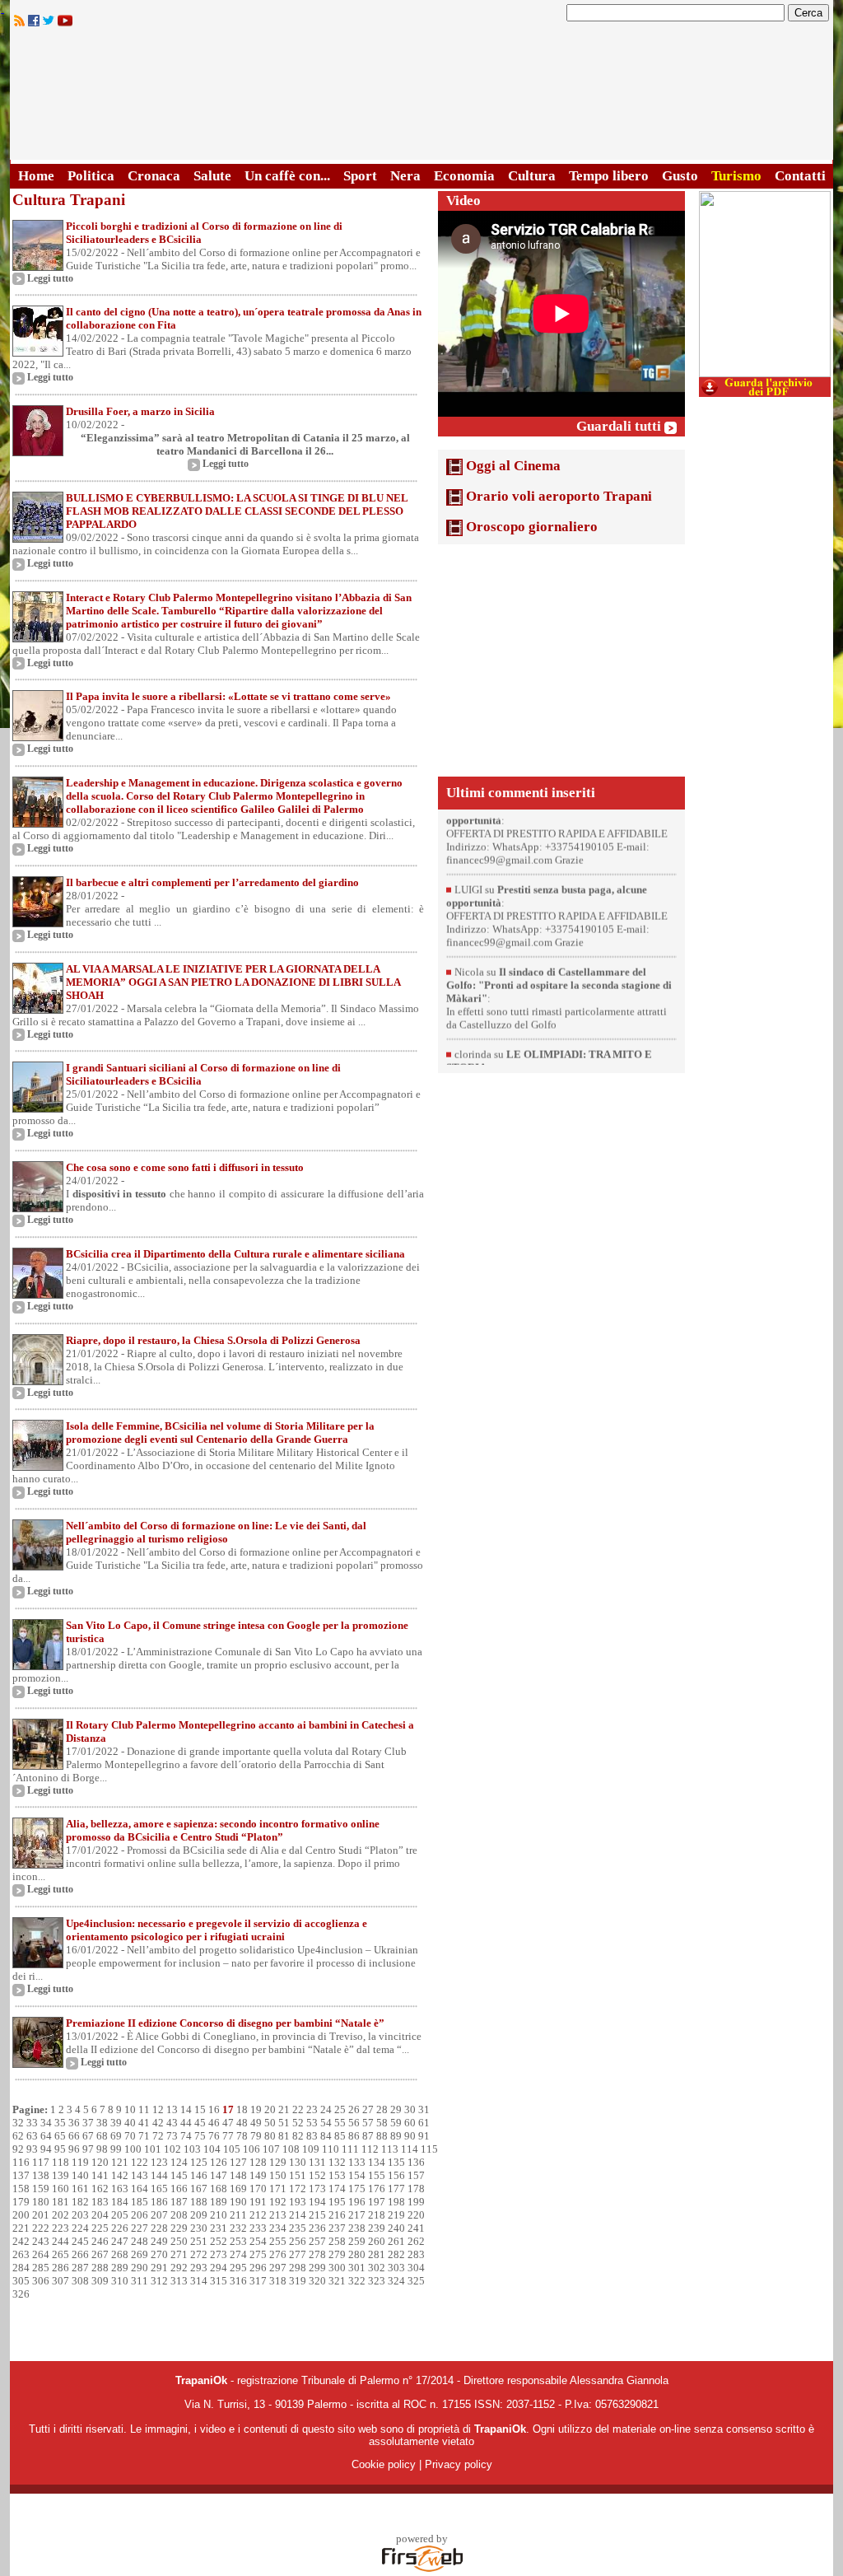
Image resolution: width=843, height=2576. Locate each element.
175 (357, 2189)
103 (192, 2149)
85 (340, 2136)
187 (179, 2202)
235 (298, 2228)
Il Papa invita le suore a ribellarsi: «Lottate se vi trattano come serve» (228, 696)
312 (159, 2281)
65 (60, 2136)
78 (242, 2136)
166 (179, 2189)
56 (354, 2123)
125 (199, 2162)
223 (61, 2228)
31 (424, 2109)
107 (271, 2149)
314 (199, 2281)
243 (41, 2241)
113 (390, 2149)
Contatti (800, 176)
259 (357, 2241)
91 (424, 2136)
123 (159, 2162)
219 (396, 2215)
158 (21, 2189)
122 (140, 2162)
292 (179, 2268)
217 (357, 2215)
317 (258, 2281)
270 (159, 2254)
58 (382, 2123)
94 (46, 2149)
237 (337, 2228)
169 (238, 2189)
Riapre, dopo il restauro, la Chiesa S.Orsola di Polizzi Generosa (213, 1340)
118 (61, 2162)
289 (120, 2268)
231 (219, 2228)
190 (238, 2202)
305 (21, 2281)
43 (172, 2123)
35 (60, 2123)
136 (416, 2162)
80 (270, 2136)
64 (46, 2136)
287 (80, 2268)
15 (200, 2109)
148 (238, 2175)
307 (61, 2281)
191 (258, 2202)
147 (219, 2175)
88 (382, 2136)
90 (410, 2136)
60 (410, 2123)
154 (357, 2175)
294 (219, 2268)
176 (377, 2189)
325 (416, 2281)
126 (219, 2162)
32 (18, 2123)
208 (179, 2215)
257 (317, 2241)
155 (377, 2175)
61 (424, 2123)
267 (100, 2254)
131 (317, 2162)
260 (377, 2241)
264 (41, 2254)
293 (199, 2268)
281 (377, 2254)
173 (317, 2189)
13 (172, 2109)
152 (317, 2175)
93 (32, 2149)
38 (102, 2123)
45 (200, 2123)
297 (278, 2268)
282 (396, 2254)
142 (120, 2175)
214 (298, 2215)
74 (186, 2136)
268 (120, 2254)
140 (80, 2175)
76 (214, 2136)
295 (238, 2268)
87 (368, 2136)
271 (179, 2254)
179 (21, 2202)
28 (382, 2109)
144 (159, 2175)
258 (337, 2241)
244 (61, 2241)
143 (140, 2175)
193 (298, 2202)
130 (298, 2162)
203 (80, 2215)
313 (179, 2281)
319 (298, 2281)
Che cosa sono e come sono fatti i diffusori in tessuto (185, 1167)
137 (21, 2175)
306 (41, 2281)
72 (158, 2136)
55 (340, 2123)
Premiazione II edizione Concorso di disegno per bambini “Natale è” (225, 2023)
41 (144, 2123)
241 (416, 2228)
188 (199, 2202)
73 (172, 2136)
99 (116, 2149)
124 (179, 2162)
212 (258, 2215)
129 (278, 2162)
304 (416, 2268)
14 (186, 2109)
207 (159, 2215)
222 (41, 2228)
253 (238, 2241)
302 (377, 2268)
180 (41, 2202)
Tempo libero (609, 176)
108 (291, 2149)
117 (41, 2162)
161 (80, 2189)
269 (140, 2254)
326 (21, 2294)
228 (159, 2228)
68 (102, 2136)
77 (228, 2136)
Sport (360, 176)
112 (370, 2149)
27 (368, 2109)
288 (100, 2268)
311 (140, 2281)
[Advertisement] (561, 660)
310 (120, 2281)
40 (130, 2123)
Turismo (736, 176)
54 (326, 2123)
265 (61, 2254)
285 (41, 2268)
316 (238, 2281)
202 (61, 2215)
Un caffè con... (287, 176)
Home (36, 176)
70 (130, 2136)
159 (41, 2189)
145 (179, 2175)
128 (258, 2162)
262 (416, 2241)
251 (199, 2241)
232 (238, 2228)
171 (278, 2189)
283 (416, 2254)
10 (130, 2109)
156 (396, 2175)
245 (80, 2241)
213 (278, 2215)
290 (140, 2268)
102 (172, 2149)
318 (278, 2281)
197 (377, 2202)
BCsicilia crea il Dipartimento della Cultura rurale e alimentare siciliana (235, 1254)
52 (298, 2123)
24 (326, 2109)
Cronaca (154, 176)
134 (377, 2162)
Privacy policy (459, 2464)
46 (214, 2123)
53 (312, 2123)
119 (80, 2162)
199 (416, 2202)
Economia (464, 176)
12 (158, 2109)
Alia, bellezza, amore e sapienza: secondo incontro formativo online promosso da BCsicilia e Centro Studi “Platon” (223, 1830)
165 (159, 2189)
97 (88, 2149)
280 (357, 2254)
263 (21, 2254)
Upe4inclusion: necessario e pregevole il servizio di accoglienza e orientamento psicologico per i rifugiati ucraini (217, 1930)
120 (100, 2162)
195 (337, 2202)
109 (311, 2149)
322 (357, 2281)
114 (410, 2149)
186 (159, 2202)
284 (21, 2268)
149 (258, 2175)
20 (270, 2109)
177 (396, 2189)
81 (284, 2136)
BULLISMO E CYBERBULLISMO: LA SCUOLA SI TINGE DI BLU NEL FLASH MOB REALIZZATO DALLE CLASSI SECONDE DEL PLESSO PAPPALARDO (237, 511)
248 (140, 2241)
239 (377, 2228)
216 (337, 2215)
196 (357, 2202)
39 (116, 2123)
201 (41, 2215)
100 (133, 2149)
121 (120, 2162)
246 (100, 2241)
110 (331, 2149)
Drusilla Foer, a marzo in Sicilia (140, 411)
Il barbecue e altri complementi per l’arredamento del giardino (212, 882)
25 (340, 2109)
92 (18, 2149)
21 (284, 2109)
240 (396, 2228)
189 (219, 2202)
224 (80, 2228)
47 (228, 2123)
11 (144, 2109)
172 (298, 2189)
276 (278, 2254)
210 (219, 2215)
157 (416, 2175)
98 (102, 2149)
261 (396, 2241)
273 (219, 2254)
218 (377, 2215)
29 (396, 2109)
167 (199, 2189)
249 (159, 2241)
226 (120, 2228)
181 (61, 2202)
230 (199, 2228)
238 (357, 2228)
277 (298, 2254)
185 (140, 2202)
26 (354, 2109)
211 (238, 2215)
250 (179, 2241)
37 (88, 2123)
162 (100, 2189)
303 (396, 2268)
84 (326, 2136)
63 (32, 2136)
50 (270, 2123)
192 (278, 2202)
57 (368, 2123)
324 (396, 2281)
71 (144, 2136)
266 (80, 2254)
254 (258, 2241)
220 (416, 2215)
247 (120, 2241)
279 (337, 2254)
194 (317, 2202)
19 (256, 2109)
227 (140, 2228)
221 (21, 2228)
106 (252, 2149)
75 (200, 2136)
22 (298, 2109)
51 (284, 2123)
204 (100, 2215)
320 (317, 2281)
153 (337, 2175)
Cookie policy (384, 2464)
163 (120, 2189)
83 (312, 2136)
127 (238, 2162)
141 (100, 2175)
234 (278, 2228)
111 (350, 2149)
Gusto (680, 176)
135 (396, 2162)
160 (61, 2189)
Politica (91, 176)
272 (199, 2254)
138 (41, 2175)
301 (357, 2268)
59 (396, 2123)
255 (278, 2241)
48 (242, 2123)
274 (238, 2254)
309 (100, 2281)
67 (88, 2136)
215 (317, 2215)
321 (337, 2281)
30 (410, 2109)
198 (396, 2202)
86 (354, 2136)
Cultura (532, 176)
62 (18, 2136)
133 (357, 2162)
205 (120, 2215)
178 (416, 2189)
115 (429, 2149)
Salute (212, 176)
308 (80, 2281)
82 (298, 2136)
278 (317, 2254)
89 (396, 2136)
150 (278, 2175)
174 (337, 2189)
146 (199, 2175)
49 (256, 2123)
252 (219, 2241)
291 (159, 2268)
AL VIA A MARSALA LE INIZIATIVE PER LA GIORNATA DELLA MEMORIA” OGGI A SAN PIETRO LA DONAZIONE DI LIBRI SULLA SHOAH (233, 982)
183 (100, 2202)
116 (21, 2162)
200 (21, 2215)
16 (214, 2109)
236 (317, 2228)
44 (186, 2123)
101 (153, 2149)
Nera (405, 176)
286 (61, 2268)
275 (258, 2254)
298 (298, 2268)
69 (116, 2136)
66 (74, 2136)
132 (337, 2162)
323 (377, 2281)
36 (74, 2123)
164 (140, 2189)
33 (32, 2123)
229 (179, 2228)
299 (317, 2268)
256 (298, 2241)
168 (219, 2189)
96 (74, 2149)
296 (258, 2268)
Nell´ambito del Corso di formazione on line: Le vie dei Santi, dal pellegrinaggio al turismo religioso (216, 1532)
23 (312, 2109)
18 (242, 2109)
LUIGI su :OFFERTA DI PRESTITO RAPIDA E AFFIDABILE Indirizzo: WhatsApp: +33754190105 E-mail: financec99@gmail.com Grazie (557, 854)
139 (61, 2175)
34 (46, 2123)
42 (158, 2123)
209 (199, 2215)
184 (120, 2202)
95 (60, 2149)
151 (298, 2175)
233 (258, 2228)
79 (256, 2136)
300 (337, 2268)
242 (21, 2241)
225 (100, 2228)
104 (212, 2149)
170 (258, 2189)
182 (80, 2202)
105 (232, 2149)
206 (140, 2215)
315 (219, 2281)
